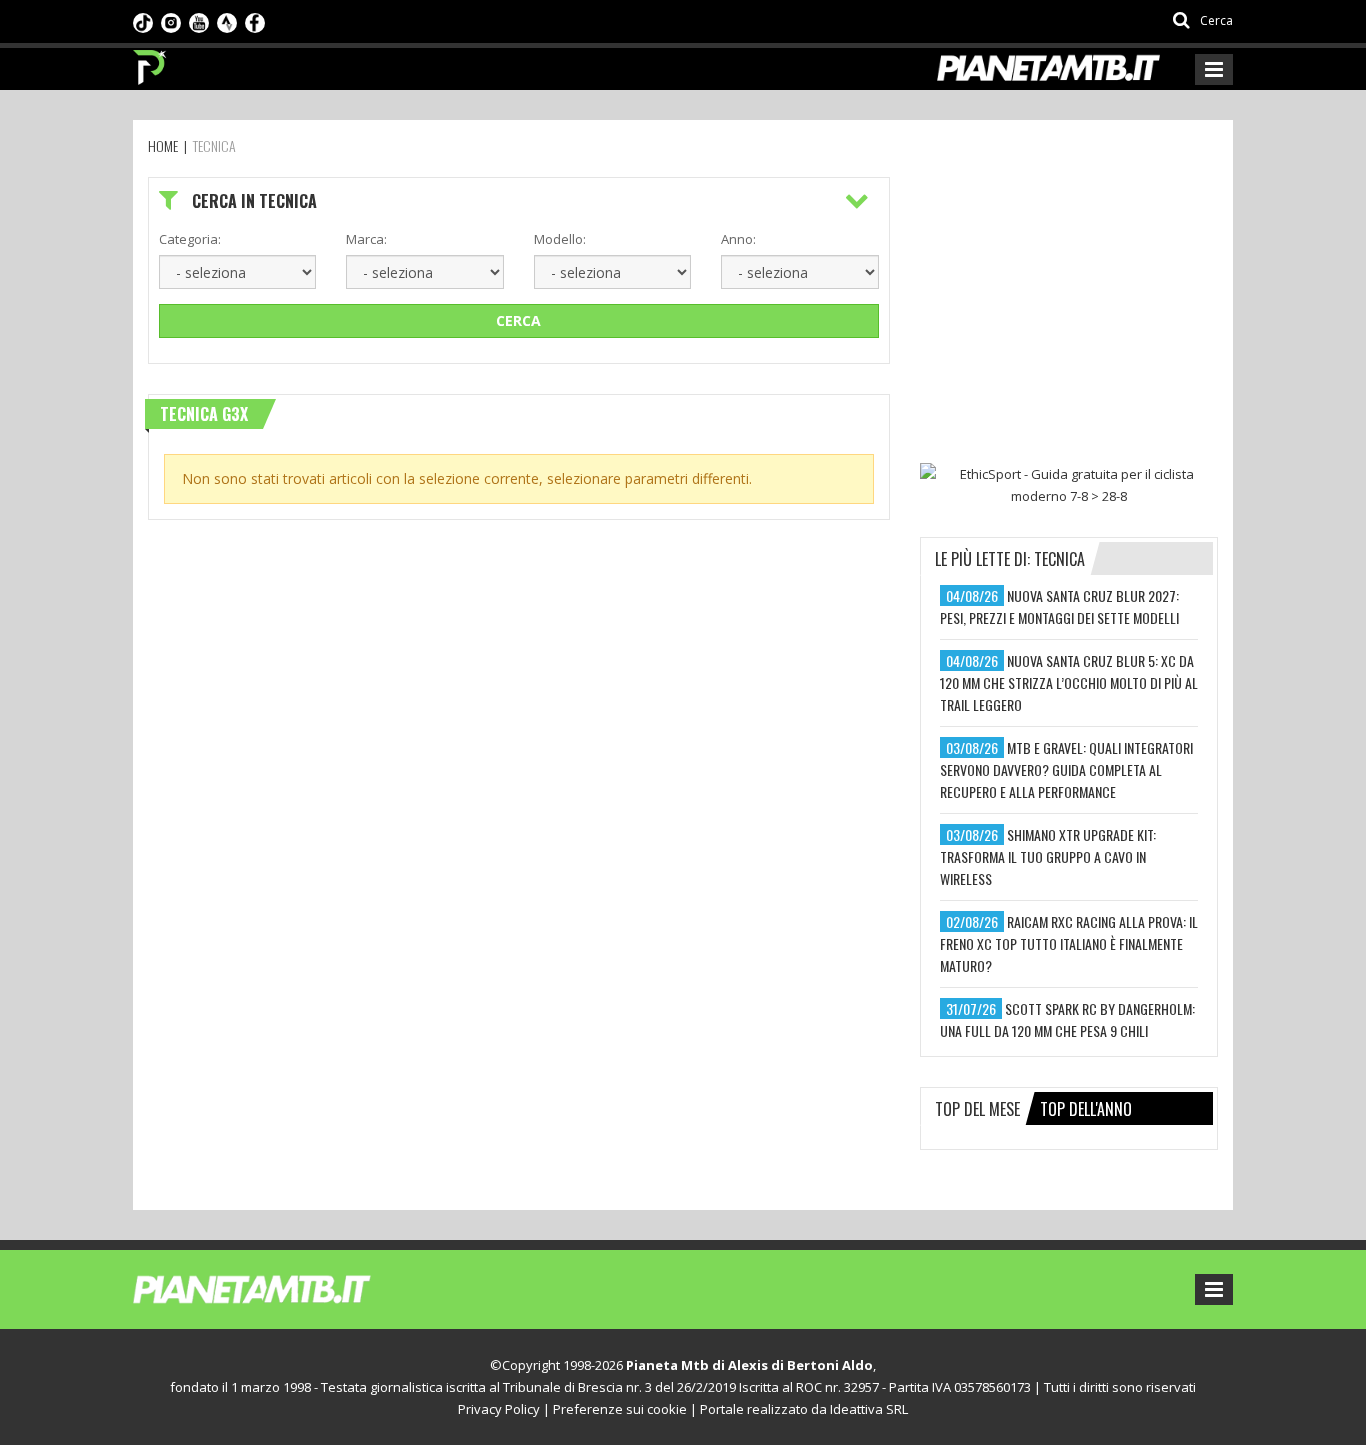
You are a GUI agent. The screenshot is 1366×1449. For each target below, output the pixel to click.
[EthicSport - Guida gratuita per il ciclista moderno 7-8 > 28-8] (1069, 485)
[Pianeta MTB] (288, 1288)
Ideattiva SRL (869, 1409)
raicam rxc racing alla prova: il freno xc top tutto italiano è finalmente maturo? (1069, 943)
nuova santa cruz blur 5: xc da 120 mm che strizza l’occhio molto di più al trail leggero (1069, 682)
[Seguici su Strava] (227, 21)
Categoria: (190, 239)
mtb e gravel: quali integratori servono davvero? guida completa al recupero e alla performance (1066, 769)
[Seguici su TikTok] (143, 21)
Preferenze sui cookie (620, 1409)
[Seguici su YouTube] (199, 21)
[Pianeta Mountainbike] (150, 62)
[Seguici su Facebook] (255, 21)
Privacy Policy (499, 1409)
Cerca (518, 320)
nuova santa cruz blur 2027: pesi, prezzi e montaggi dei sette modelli (1059, 606)
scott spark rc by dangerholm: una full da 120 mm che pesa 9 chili (1067, 1019)
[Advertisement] (1070, 302)
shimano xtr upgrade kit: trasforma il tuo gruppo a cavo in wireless (1048, 856)
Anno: (738, 239)
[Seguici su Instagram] (171, 21)
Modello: (560, 239)
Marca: (366, 239)
